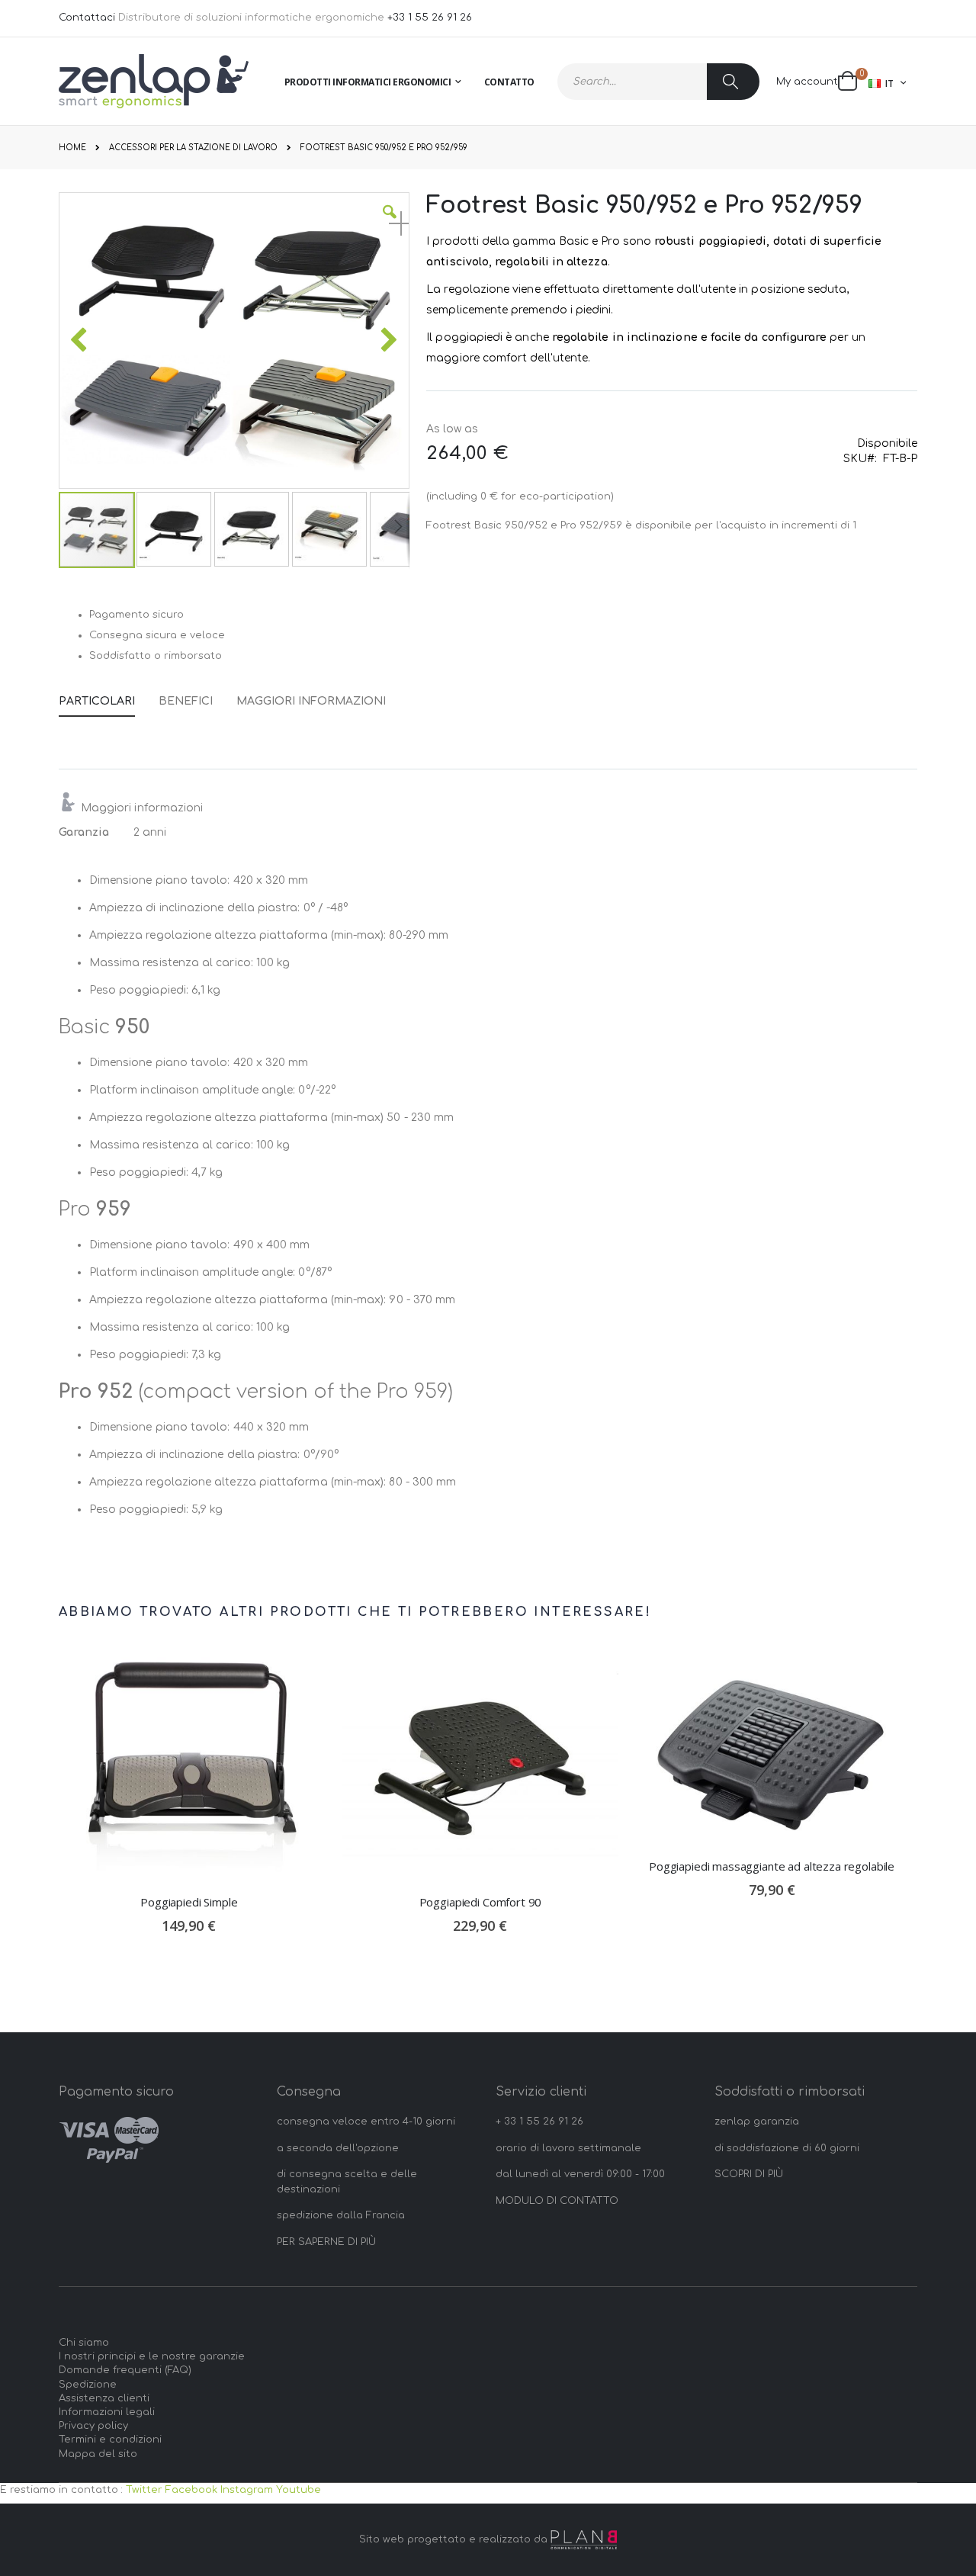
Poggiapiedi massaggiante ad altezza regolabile (772, 1866)
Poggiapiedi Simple (189, 1902)
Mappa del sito (98, 2454)
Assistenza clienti (104, 2398)
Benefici (186, 701)
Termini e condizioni (110, 2439)
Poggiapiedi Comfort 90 (481, 1902)
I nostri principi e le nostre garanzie (152, 2356)
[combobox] (658, 82)
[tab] (108, 699)
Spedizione (88, 2385)
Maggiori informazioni (311, 701)
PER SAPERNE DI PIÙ (326, 2242)
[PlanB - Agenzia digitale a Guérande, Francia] (584, 2540)
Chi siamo (84, 2343)
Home (72, 148)
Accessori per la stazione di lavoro (193, 148)
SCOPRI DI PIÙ (749, 2174)
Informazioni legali (107, 2412)
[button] (390, 223)
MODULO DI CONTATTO (557, 2201)
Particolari (97, 701)
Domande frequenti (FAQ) (125, 2370)
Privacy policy (93, 2426)
